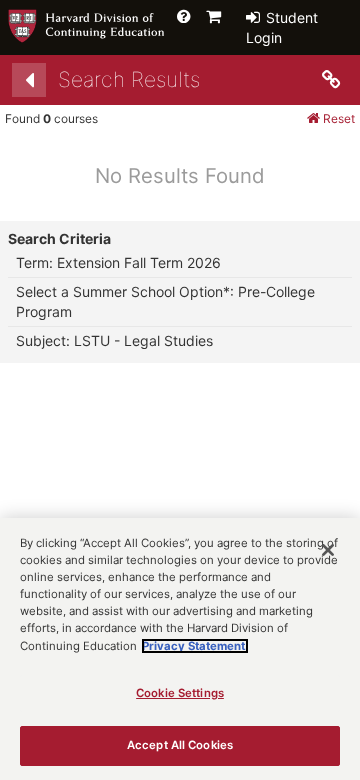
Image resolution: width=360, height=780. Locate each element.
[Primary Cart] (213, 16)
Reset (337, 118)
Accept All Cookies (180, 745)
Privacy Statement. (195, 646)
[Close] (328, 550)
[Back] (29, 80)
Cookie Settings (180, 693)
